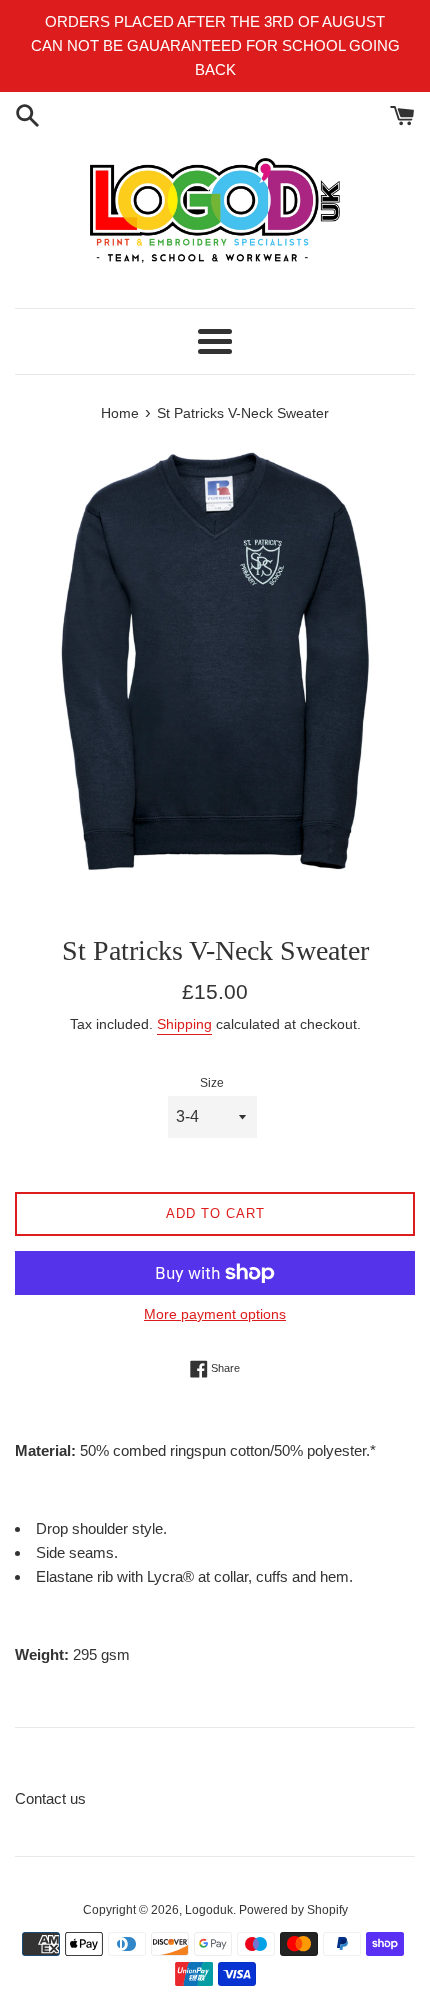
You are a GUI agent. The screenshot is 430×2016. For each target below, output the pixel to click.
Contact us (50, 1798)
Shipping (184, 1024)
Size (212, 1083)
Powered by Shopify (293, 1910)
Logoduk (209, 1910)
